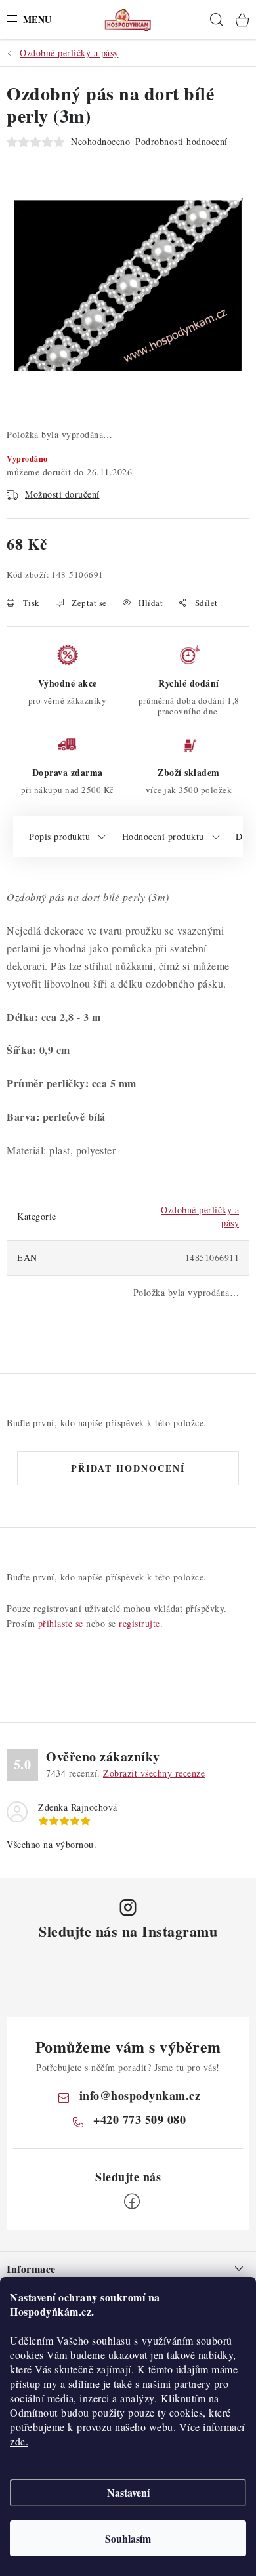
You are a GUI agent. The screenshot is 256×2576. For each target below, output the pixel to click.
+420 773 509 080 (139, 2120)
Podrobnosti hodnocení (181, 141)
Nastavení (128, 2492)
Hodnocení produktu (163, 836)
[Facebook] (132, 2202)
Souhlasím (128, 2538)
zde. (19, 2441)
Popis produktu (59, 836)
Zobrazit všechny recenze (154, 1773)
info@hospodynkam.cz (140, 2095)
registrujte (139, 1623)
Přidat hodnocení (128, 1468)
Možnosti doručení (62, 494)
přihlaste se (61, 1623)
